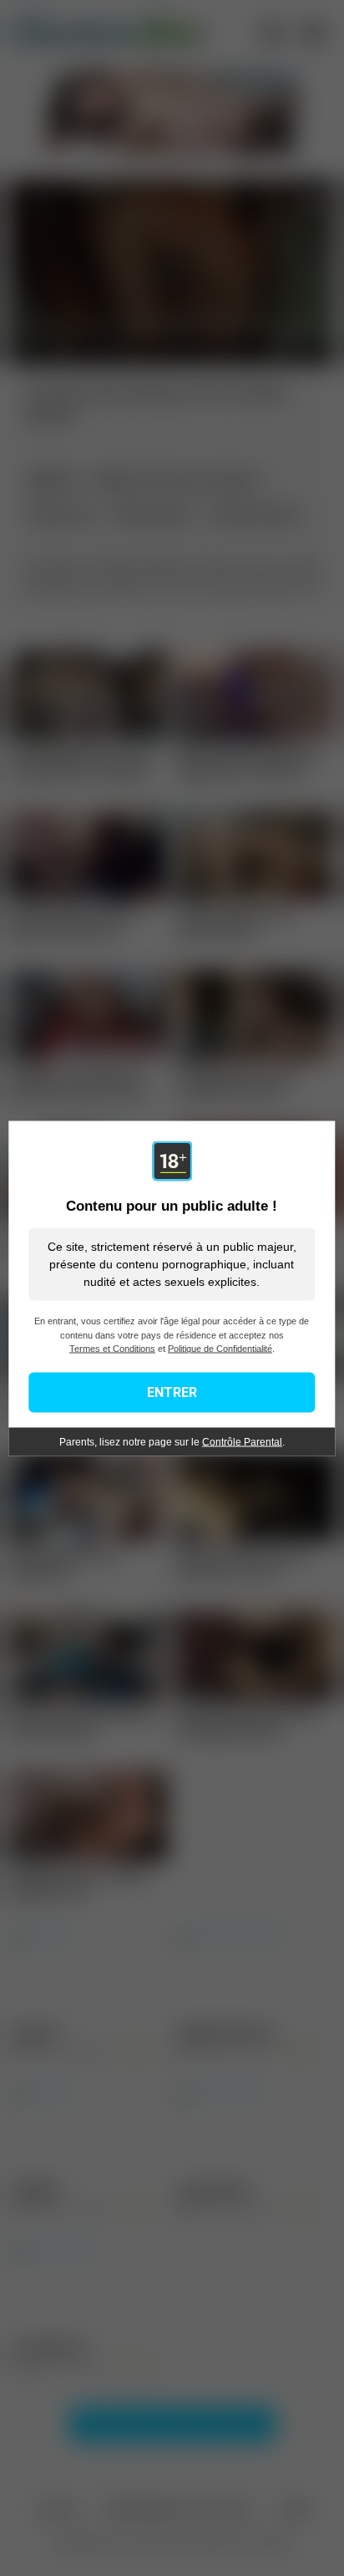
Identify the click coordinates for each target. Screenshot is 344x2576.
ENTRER (172, 1392)
